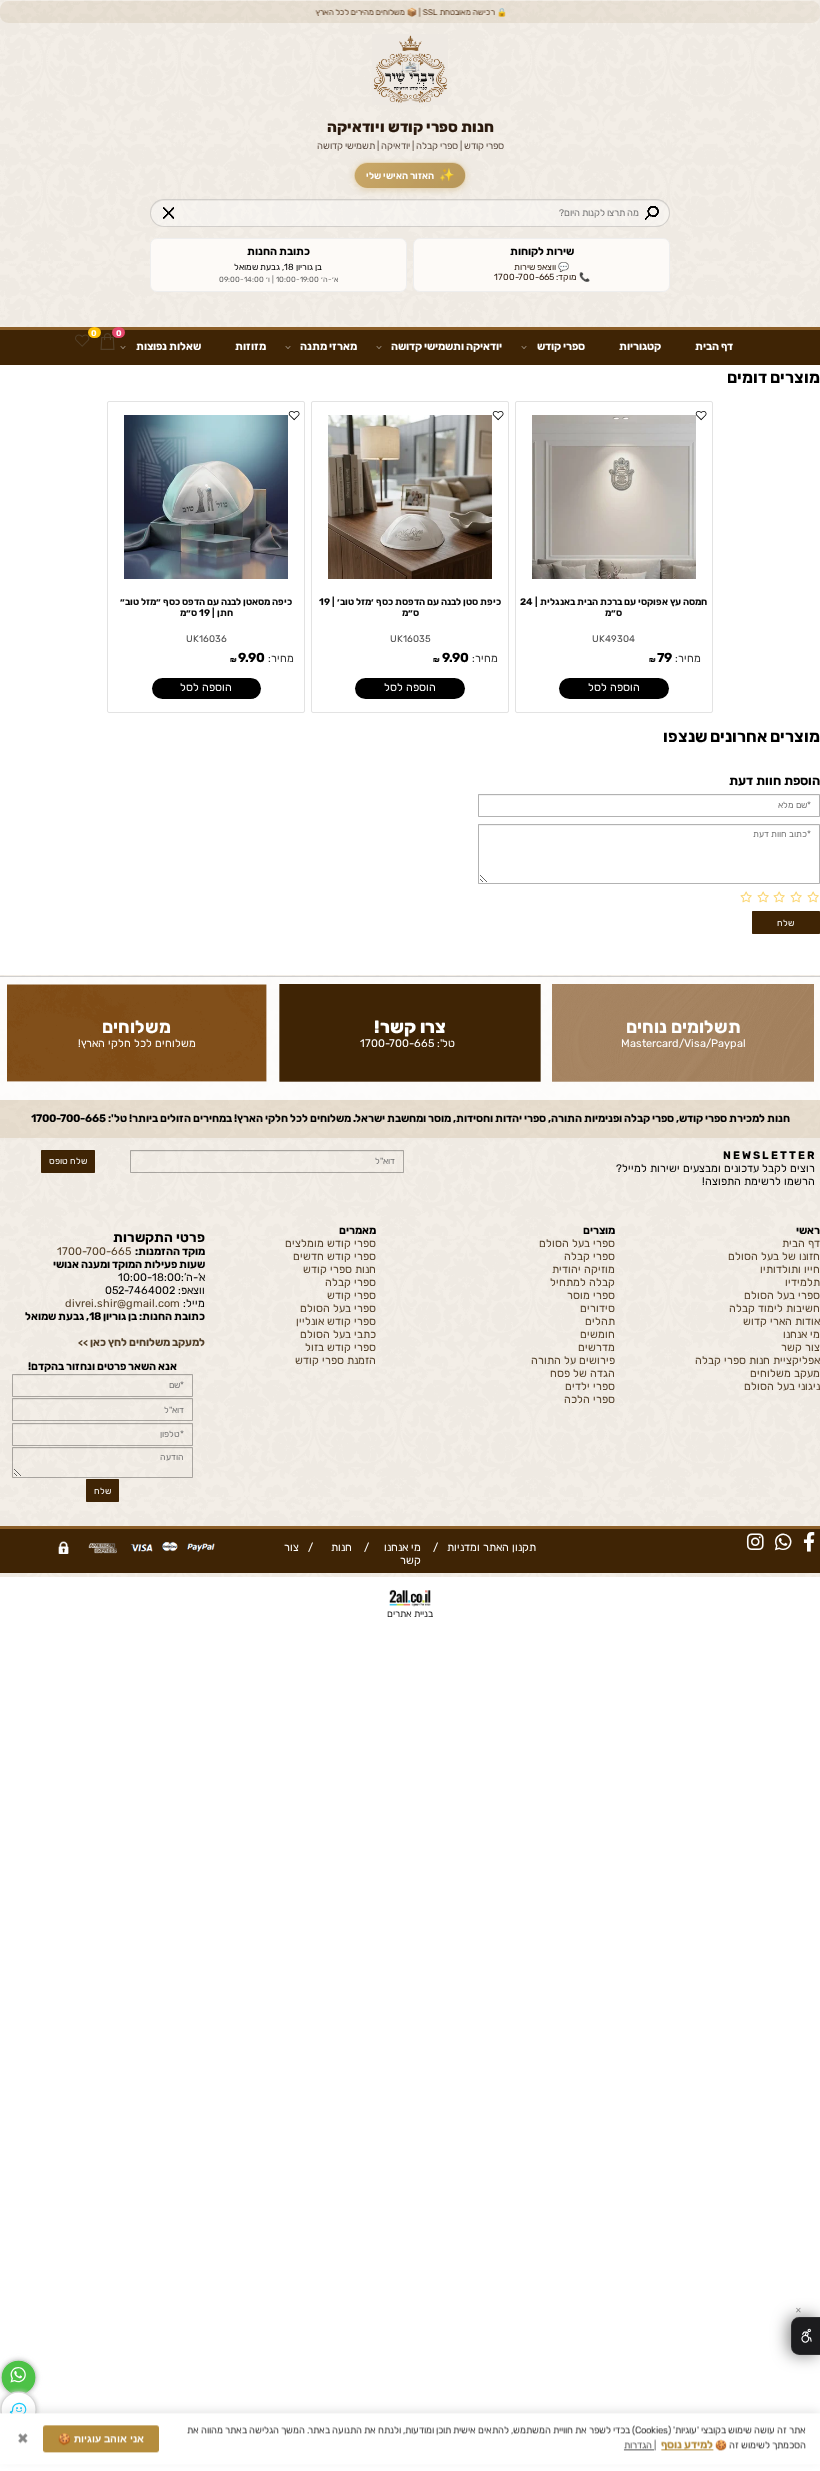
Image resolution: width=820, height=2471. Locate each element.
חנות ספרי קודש (339, 1269)
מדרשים (596, 1347)
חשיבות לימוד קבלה (774, 1308)
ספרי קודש (561, 346)
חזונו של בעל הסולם (774, 1256)
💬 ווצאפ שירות (541, 267)
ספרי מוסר (591, 1295)
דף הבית (714, 346)
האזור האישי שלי (410, 175)
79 (664, 657)
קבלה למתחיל (582, 1282)
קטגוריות (640, 346)
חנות (338, 1547)
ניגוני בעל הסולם (782, 1386)
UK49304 (613, 638)
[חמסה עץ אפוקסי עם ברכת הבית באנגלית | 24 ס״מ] (614, 575)
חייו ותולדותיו (790, 1269)
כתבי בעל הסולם (338, 1334)
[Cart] (107, 342)
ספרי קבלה (589, 1256)
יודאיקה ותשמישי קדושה (446, 346)
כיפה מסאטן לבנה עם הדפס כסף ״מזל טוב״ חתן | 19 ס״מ (206, 607)
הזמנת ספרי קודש (335, 1360)
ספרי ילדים (590, 1386)
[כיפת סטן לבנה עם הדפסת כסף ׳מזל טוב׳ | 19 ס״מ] (410, 575)
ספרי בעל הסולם (782, 1295)
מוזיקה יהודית (583, 1269)
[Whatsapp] (18, 2377)
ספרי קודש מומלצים (330, 1243)
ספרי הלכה (589, 1399)
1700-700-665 (397, 1043)
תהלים (600, 1321)
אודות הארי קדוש (781, 1321)
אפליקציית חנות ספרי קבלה (757, 1360)
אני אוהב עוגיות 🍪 (101, 2443)
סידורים (597, 1308)
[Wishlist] (82, 342)
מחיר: (686, 658)
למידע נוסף (687, 2449)
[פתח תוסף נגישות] (805, 2336)
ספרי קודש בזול (340, 1347)
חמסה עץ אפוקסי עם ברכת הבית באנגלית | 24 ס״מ (613, 607)
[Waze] (18, 2409)
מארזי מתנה (328, 346)
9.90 (455, 657)
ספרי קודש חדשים (334, 1256)
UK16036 (206, 638)
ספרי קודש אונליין (336, 1321)
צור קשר (800, 1347)
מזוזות (250, 346)
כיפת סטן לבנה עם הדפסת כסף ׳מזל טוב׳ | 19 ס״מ (410, 607)
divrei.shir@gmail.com (122, 1303)
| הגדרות (640, 2449)
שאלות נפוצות (168, 346)
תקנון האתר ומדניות (490, 1547)
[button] (614, 688)
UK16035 (410, 638)
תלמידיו (802, 1282)
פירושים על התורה (573, 1360)
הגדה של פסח (582, 1373)
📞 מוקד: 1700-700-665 (542, 277)
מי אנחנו (801, 1334)
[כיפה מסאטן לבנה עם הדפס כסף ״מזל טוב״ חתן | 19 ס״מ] (206, 575)
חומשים (597, 1334)
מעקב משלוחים (785, 1373)
